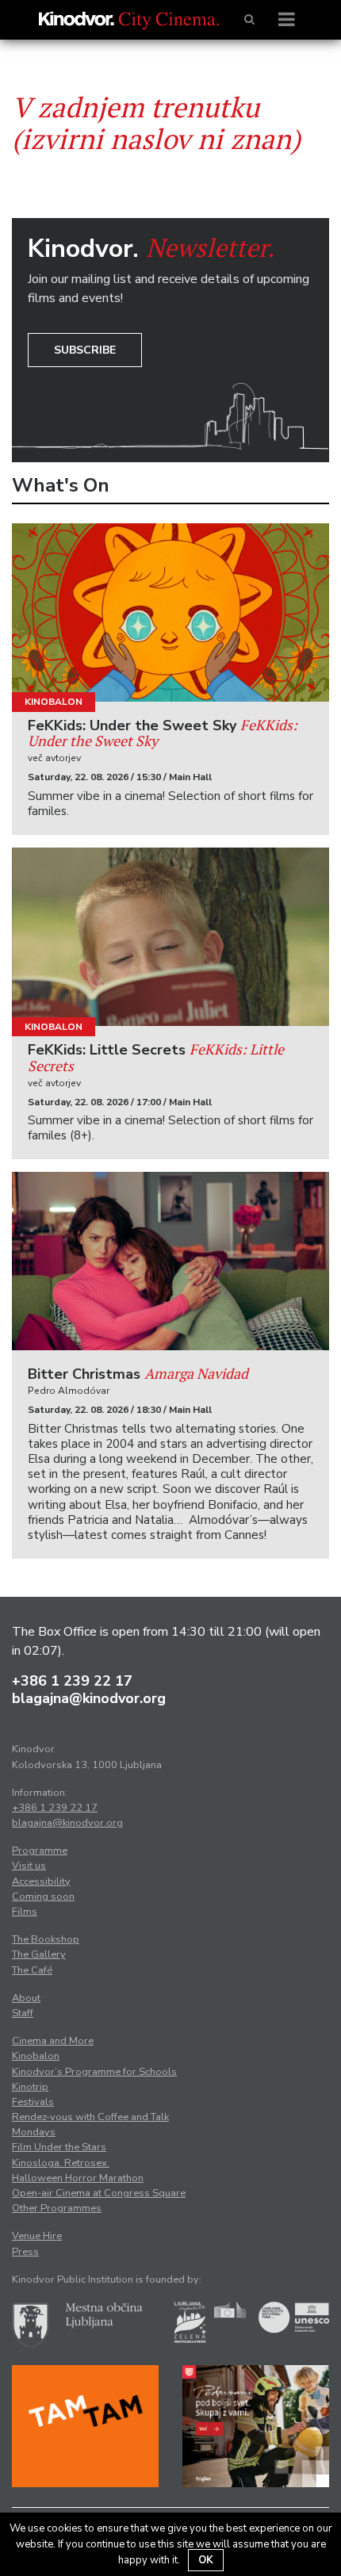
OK (206, 2560)
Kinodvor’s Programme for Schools (94, 2072)
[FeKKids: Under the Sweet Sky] (170, 612)
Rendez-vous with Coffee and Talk (90, 2117)
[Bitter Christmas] (170, 1261)
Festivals (33, 2102)
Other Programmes (57, 2208)
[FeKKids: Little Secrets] (170, 937)
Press (25, 2252)
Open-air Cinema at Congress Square (99, 2193)
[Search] (249, 20)
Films (25, 1912)
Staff (23, 2013)
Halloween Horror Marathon (78, 2178)
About (26, 1998)
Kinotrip (30, 2087)
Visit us (29, 1866)
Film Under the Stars (59, 2147)
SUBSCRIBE (85, 350)
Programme (40, 1851)
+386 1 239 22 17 (72, 1681)
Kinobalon (54, 702)
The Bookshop (46, 1939)
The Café (32, 1970)
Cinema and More (53, 2041)
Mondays (34, 2132)
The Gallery (39, 1954)
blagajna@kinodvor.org (89, 1698)
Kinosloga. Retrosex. (61, 2163)
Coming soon (43, 1897)
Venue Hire (37, 2236)
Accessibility (41, 1881)
